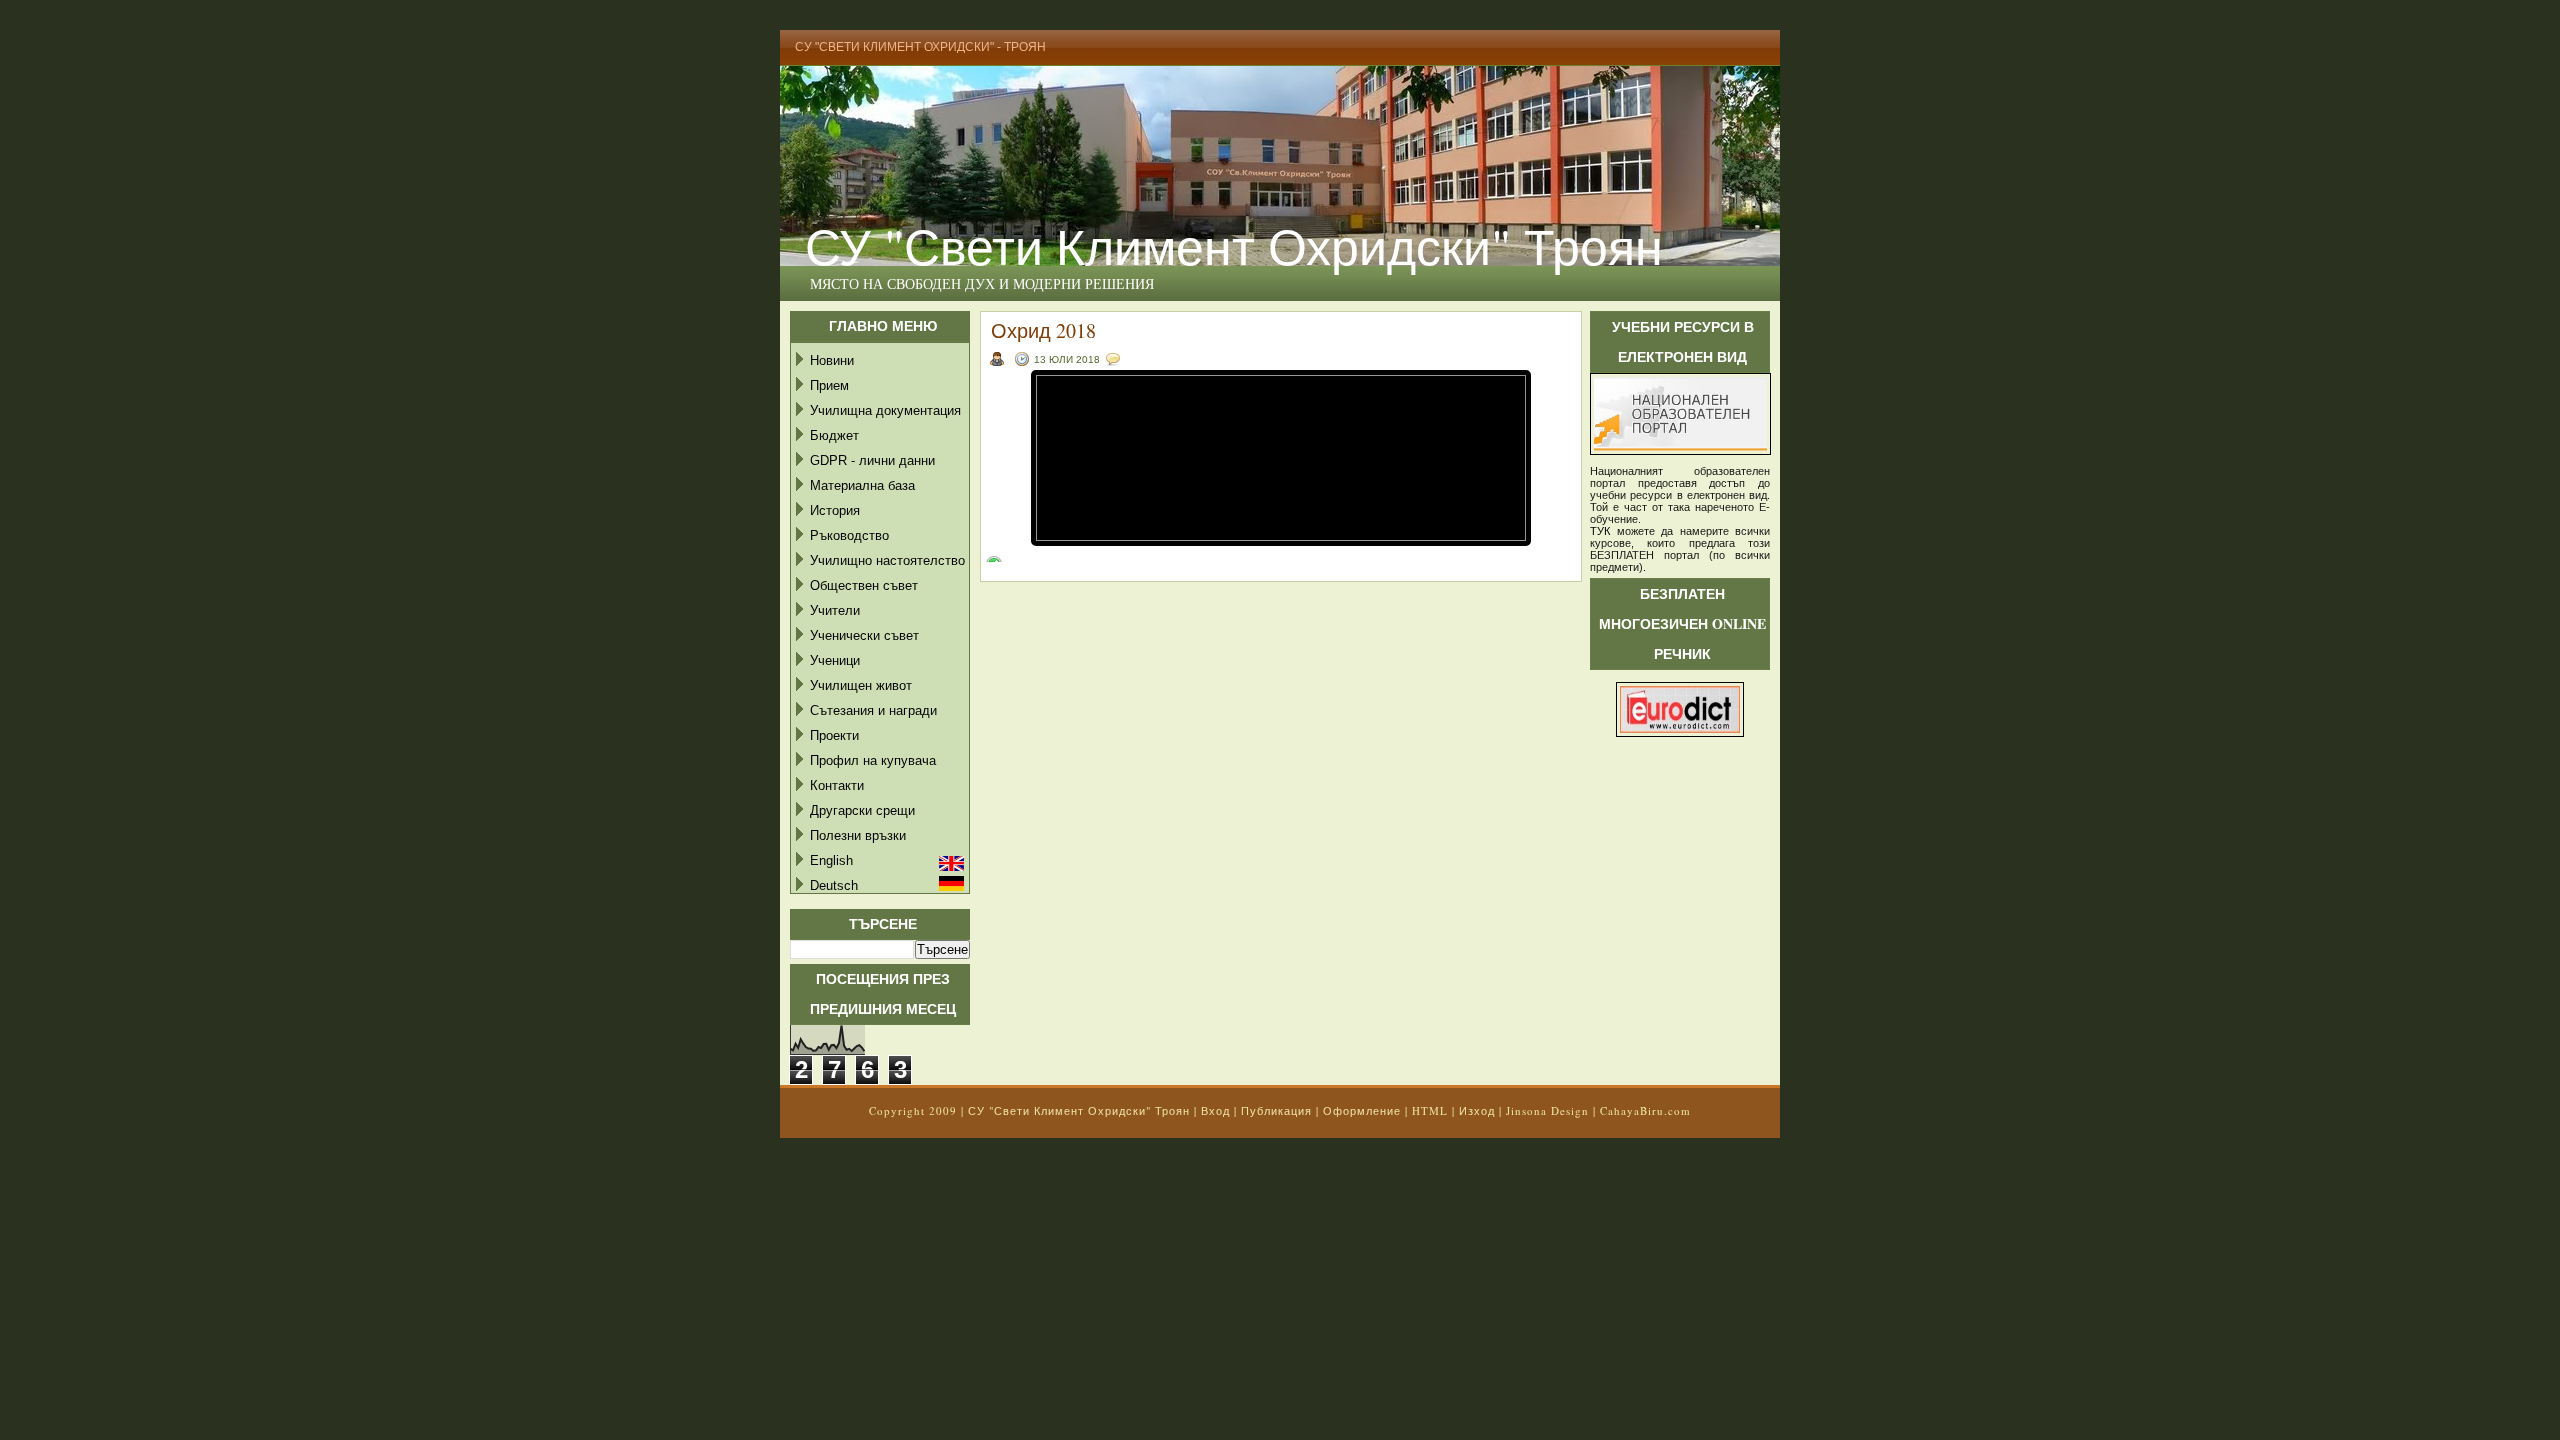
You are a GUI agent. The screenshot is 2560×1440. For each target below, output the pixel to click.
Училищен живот (861, 685)
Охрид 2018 (1043, 330)
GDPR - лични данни (872, 460)
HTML (1430, 1110)
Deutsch (834, 885)
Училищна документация (885, 410)
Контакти (837, 785)
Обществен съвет (864, 585)
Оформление (1362, 1110)
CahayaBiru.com (1645, 1110)
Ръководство (849, 535)
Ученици (835, 660)
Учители (835, 610)
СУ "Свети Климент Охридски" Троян (1234, 245)
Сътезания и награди (873, 710)
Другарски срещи (862, 810)
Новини (832, 360)
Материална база (862, 485)
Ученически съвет (864, 635)
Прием (829, 385)
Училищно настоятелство (887, 560)
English (831, 860)
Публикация (1276, 1110)
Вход (1215, 1110)
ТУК (1600, 531)
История (835, 510)
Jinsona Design (1547, 1110)
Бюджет (834, 435)
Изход (1477, 1110)
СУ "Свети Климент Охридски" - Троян (920, 47)
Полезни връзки (858, 835)
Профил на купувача (873, 760)
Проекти (834, 735)
